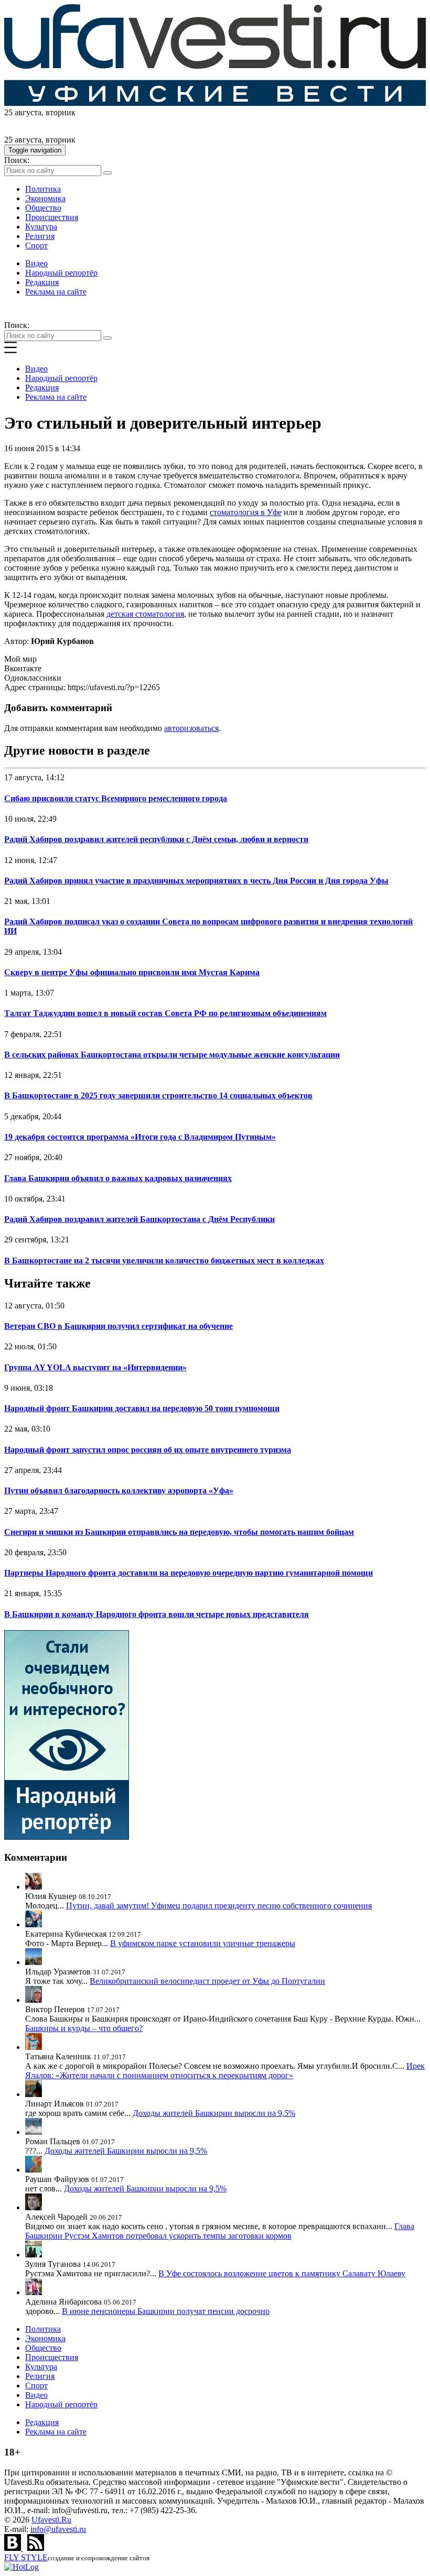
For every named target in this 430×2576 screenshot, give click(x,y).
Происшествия (52, 217)
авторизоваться (191, 728)
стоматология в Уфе (246, 512)
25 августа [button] (23, 112)
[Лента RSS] (36, 2548)
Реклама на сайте (56, 292)
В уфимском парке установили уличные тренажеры (203, 1943)
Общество (43, 208)
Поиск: (17, 160)
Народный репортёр (61, 273)
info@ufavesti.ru (58, 2529)
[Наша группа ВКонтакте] (14, 2548)
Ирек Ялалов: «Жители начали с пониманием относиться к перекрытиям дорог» (225, 2071)
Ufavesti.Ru (51, 2520)
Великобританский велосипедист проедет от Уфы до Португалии (207, 1981)
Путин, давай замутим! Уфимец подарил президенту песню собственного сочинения (219, 1906)
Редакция (42, 282)
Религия (40, 236)
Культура (41, 227)
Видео (36, 263)
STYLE (26, 2557)
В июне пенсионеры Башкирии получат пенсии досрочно (166, 2311)
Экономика (45, 198)
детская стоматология (145, 614)
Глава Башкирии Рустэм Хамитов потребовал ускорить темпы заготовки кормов (220, 2231)
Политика (43, 189)
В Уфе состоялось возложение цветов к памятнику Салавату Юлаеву (282, 2273)
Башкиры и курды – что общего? (84, 2028)
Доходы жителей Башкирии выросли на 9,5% (214, 2113)
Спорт (36, 245)
